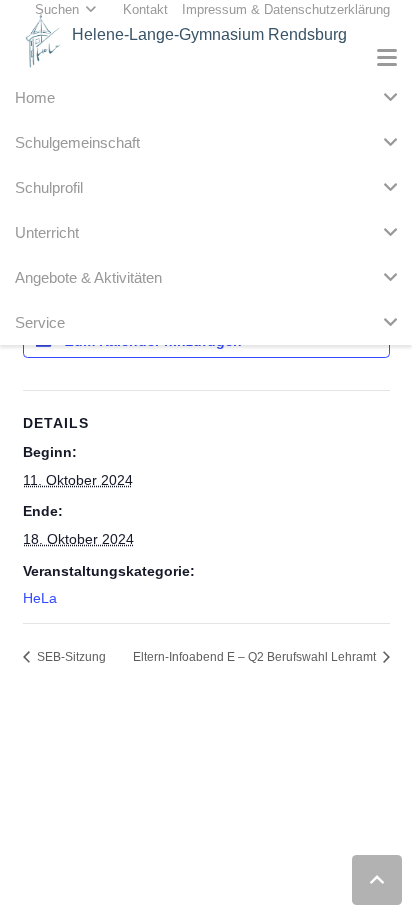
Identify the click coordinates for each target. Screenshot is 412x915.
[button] (387, 58)
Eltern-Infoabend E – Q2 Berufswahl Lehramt (256, 657)
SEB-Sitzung (70, 657)
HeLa (40, 598)
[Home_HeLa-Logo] (43, 40)
